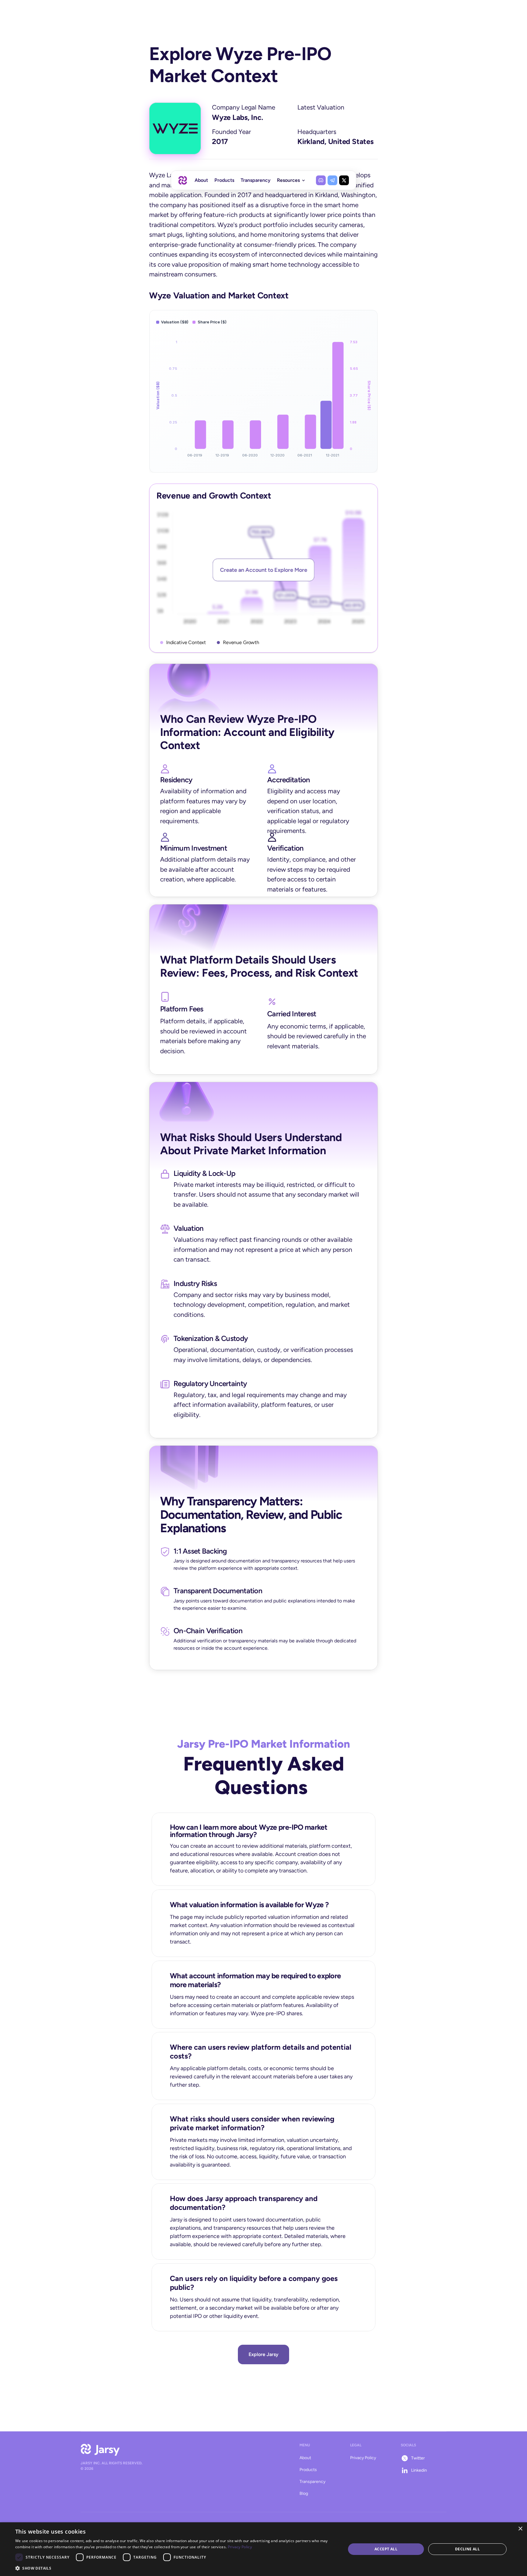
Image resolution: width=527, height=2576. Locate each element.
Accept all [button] (386, 2549)
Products (308, 2470)
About (305, 2458)
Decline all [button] (467, 2549)
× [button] (520, 2529)
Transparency (312, 2482)
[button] (176, 2568)
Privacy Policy (363, 2458)
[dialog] (263, 2549)
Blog (304, 2493)
